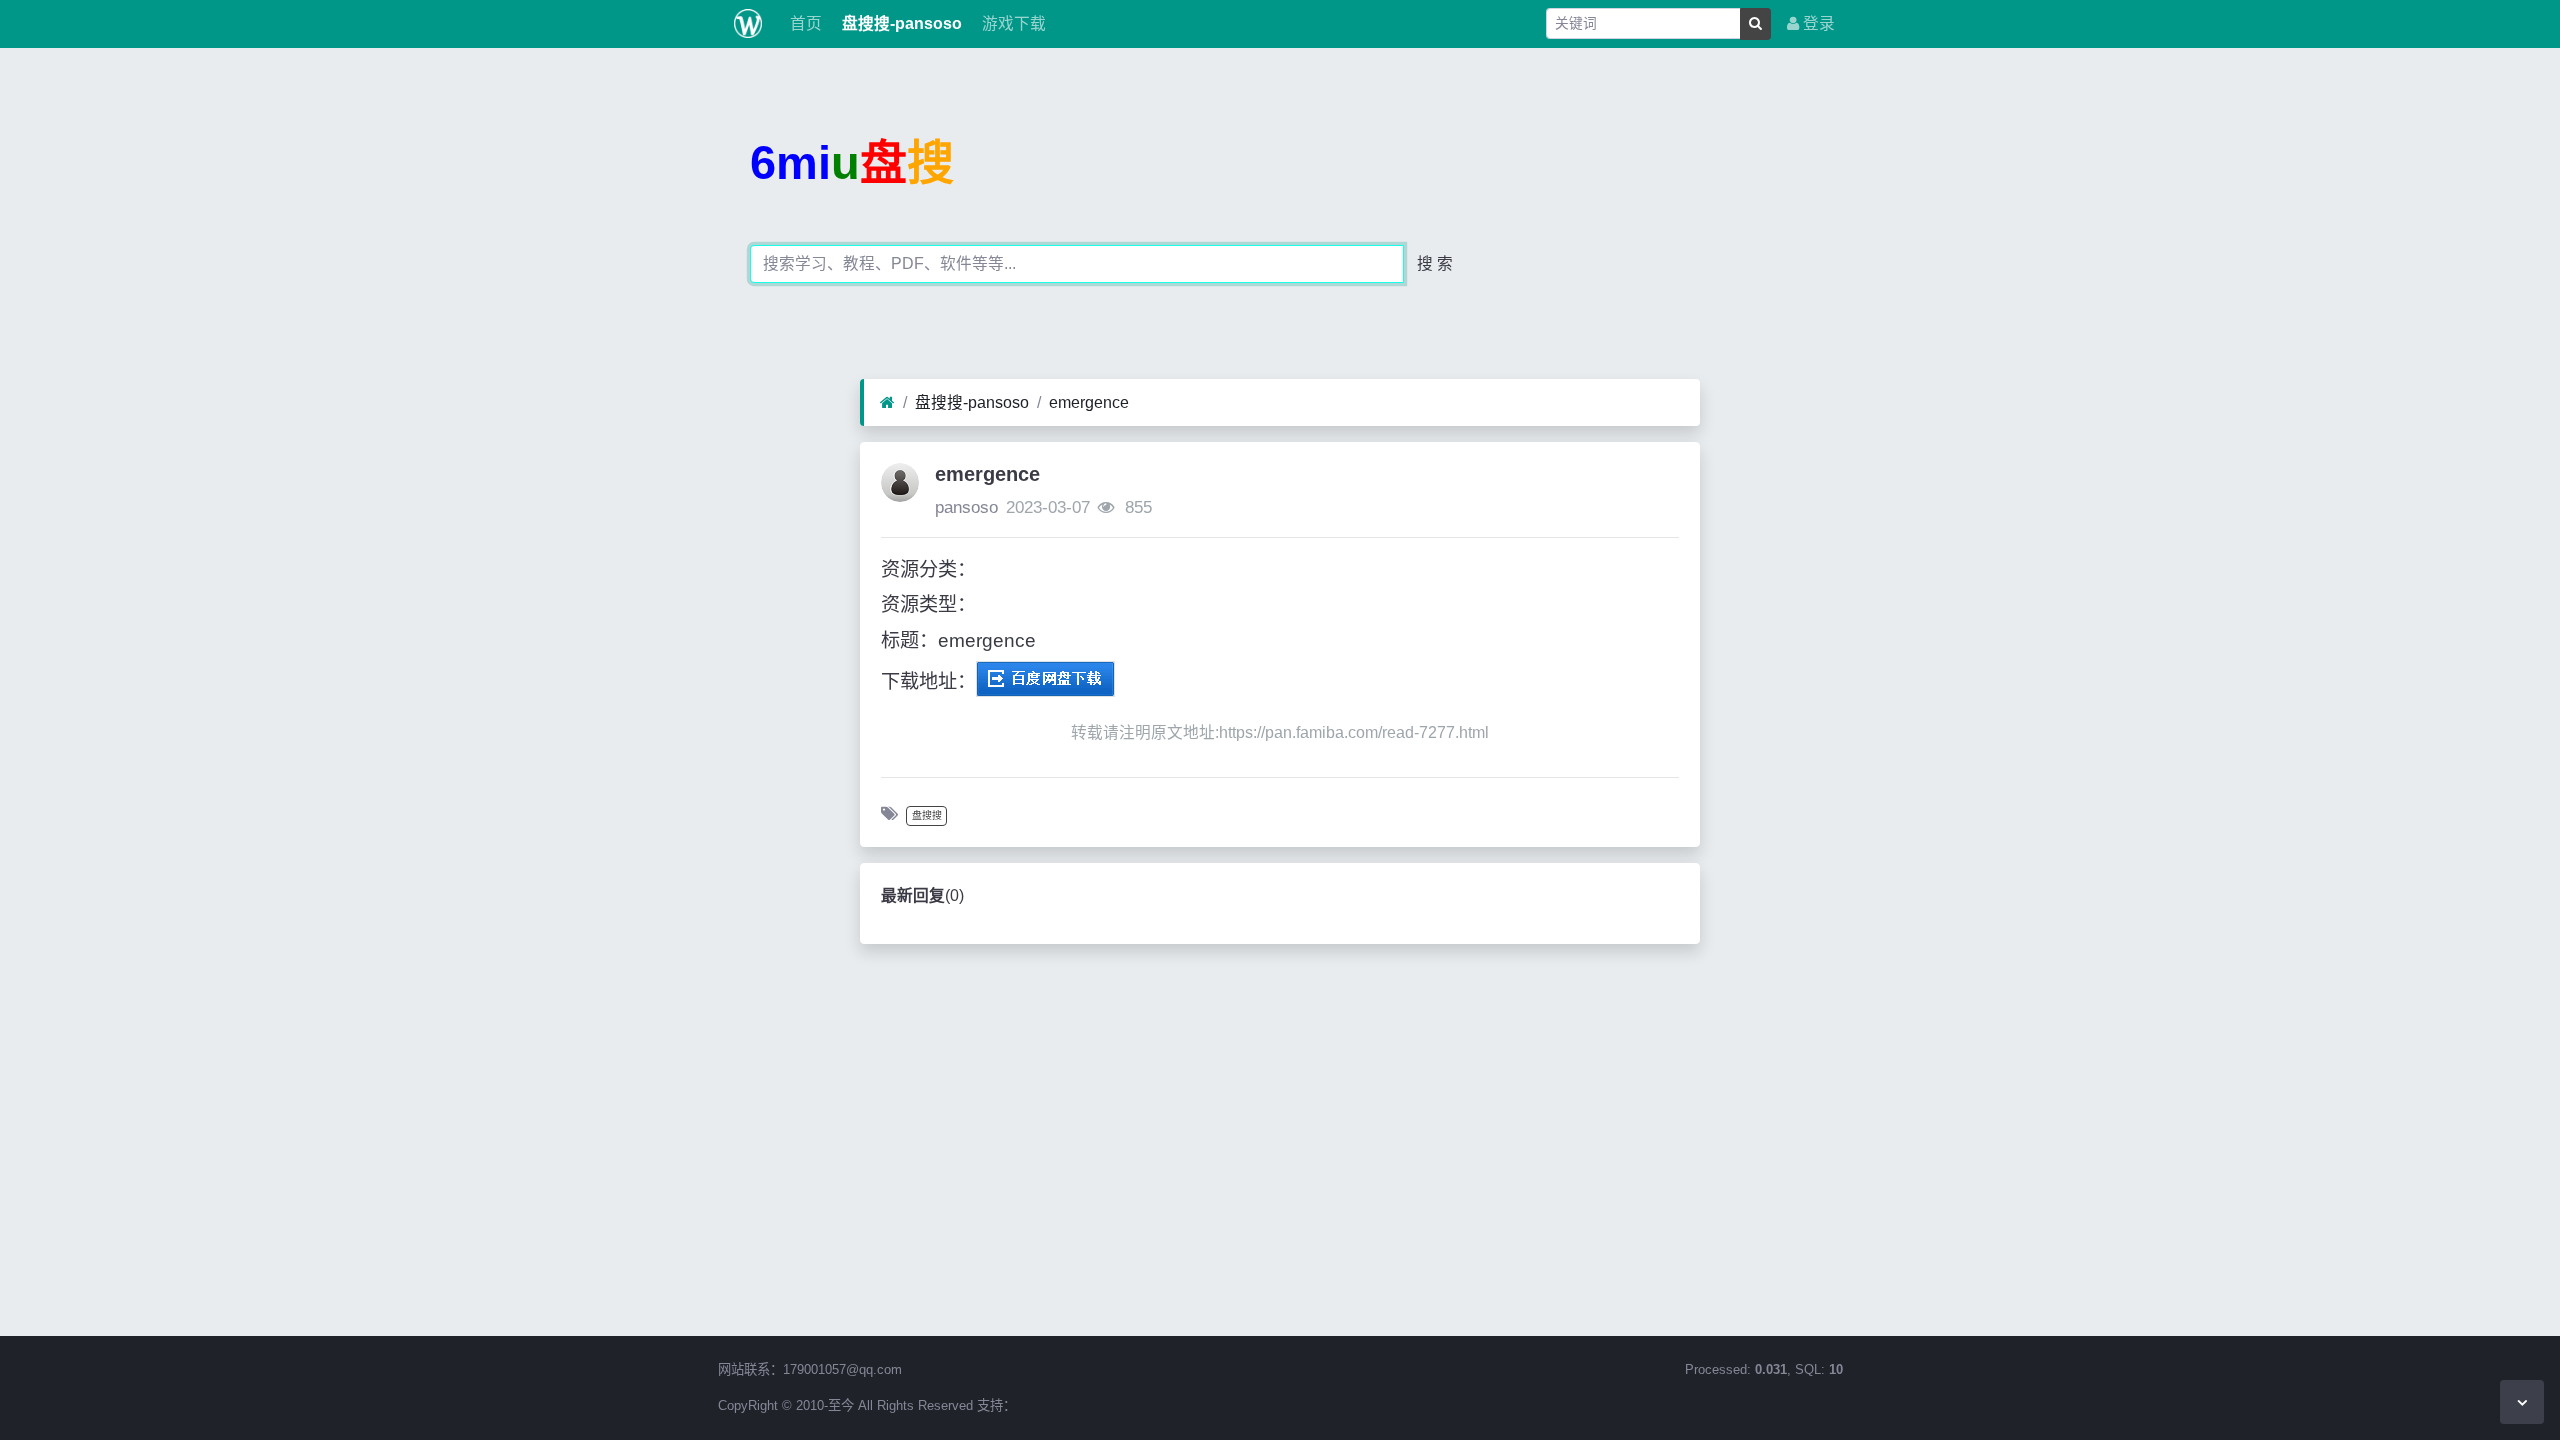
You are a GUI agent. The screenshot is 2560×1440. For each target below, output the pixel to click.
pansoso (966, 507)
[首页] (887, 403)
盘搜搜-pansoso (900, 23)
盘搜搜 (927, 815)
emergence (1089, 402)
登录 (1817, 23)
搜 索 (1435, 263)
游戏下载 (1012, 23)
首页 (804, 23)
